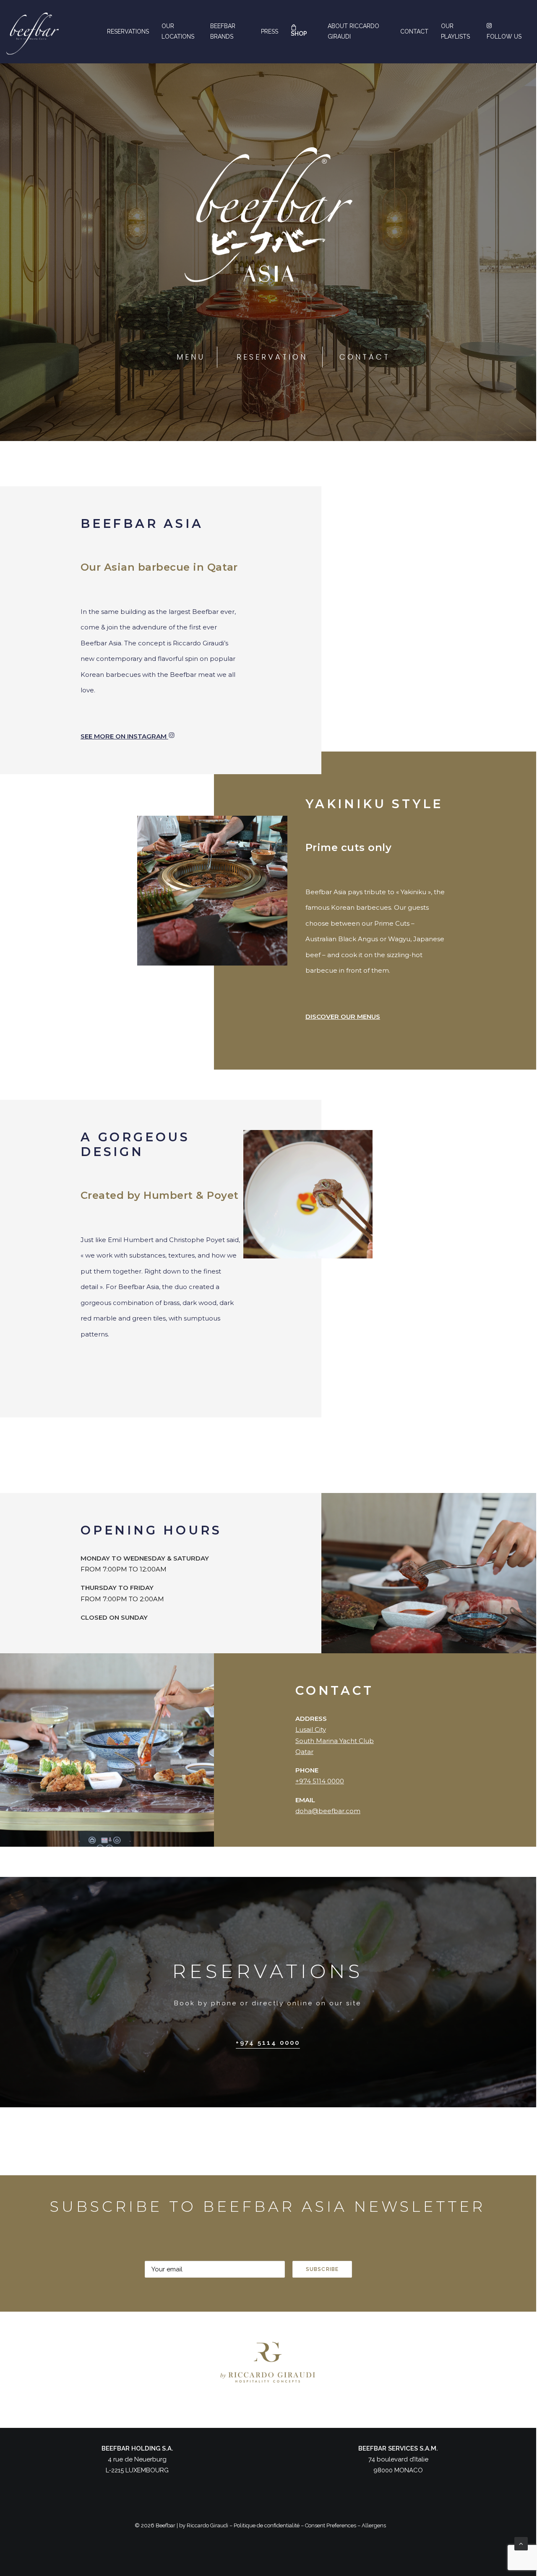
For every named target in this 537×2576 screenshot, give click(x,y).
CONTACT (365, 357)
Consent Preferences (331, 2525)
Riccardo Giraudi (207, 2525)
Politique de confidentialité (267, 2525)
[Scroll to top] (521, 2543)
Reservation (272, 357)
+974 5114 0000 (320, 1781)
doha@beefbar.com (328, 1811)
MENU (191, 357)
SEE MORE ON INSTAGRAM (124, 736)
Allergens (374, 2525)
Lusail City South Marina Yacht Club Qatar (335, 1741)
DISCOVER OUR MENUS (343, 1017)
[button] (268, 2043)
